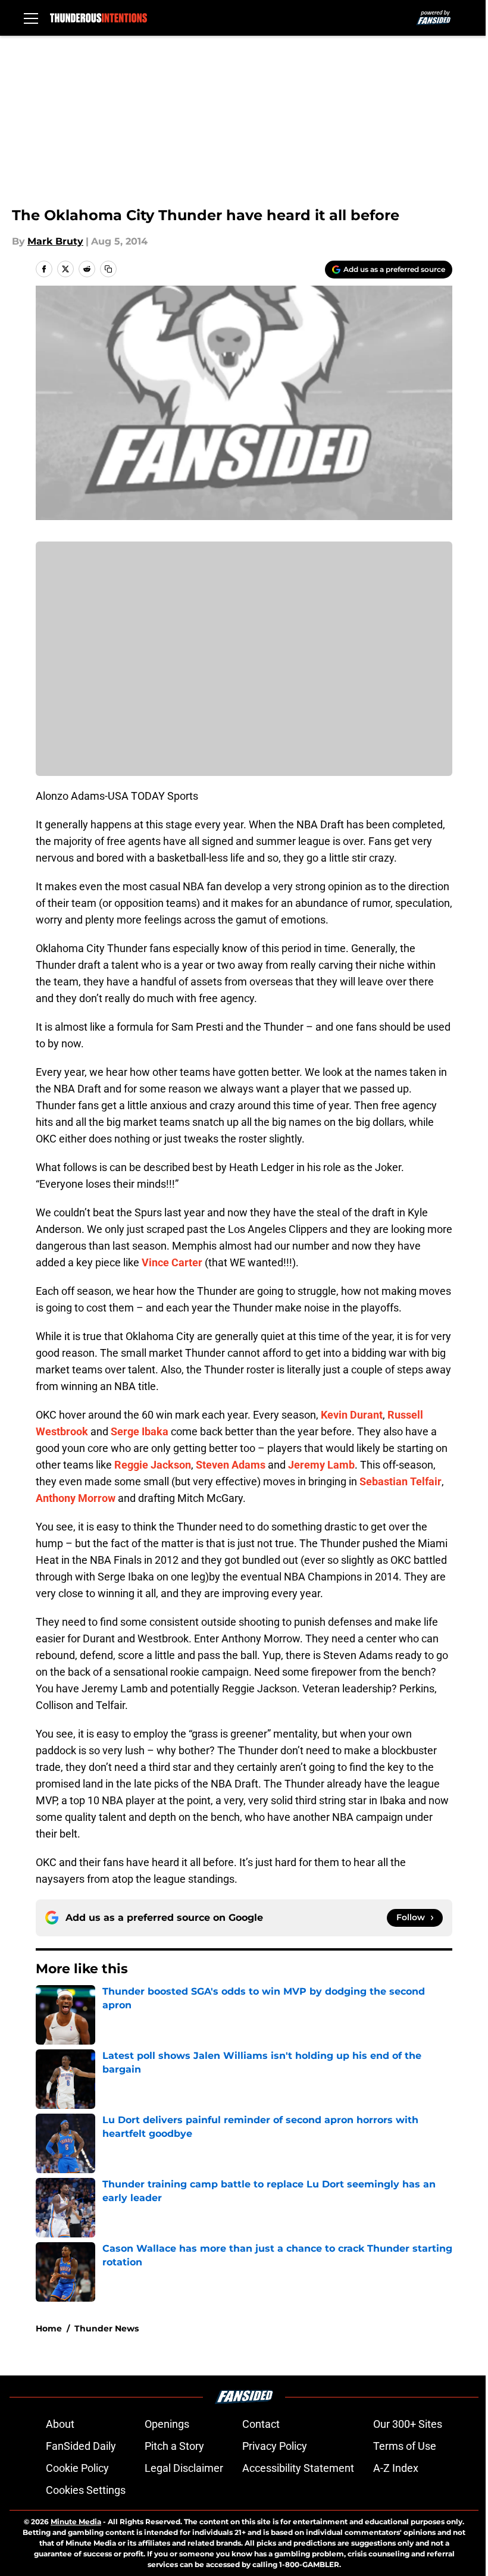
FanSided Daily (81, 2446)
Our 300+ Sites (408, 2424)
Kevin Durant (352, 1415)
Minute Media (76, 2522)
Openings (167, 2424)
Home (49, 2328)
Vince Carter (172, 1262)
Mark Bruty (55, 241)
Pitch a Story (174, 2446)
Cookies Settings (86, 2490)
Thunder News (107, 2328)
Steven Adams (231, 1465)
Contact (261, 2424)
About (60, 2424)
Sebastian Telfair (401, 1481)
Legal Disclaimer (184, 2468)
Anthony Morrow (76, 1498)
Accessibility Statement (298, 2468)
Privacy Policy (275, 2446)
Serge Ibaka (140, 1431)
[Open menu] (31, 18)
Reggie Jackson (153, 1465)
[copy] (108, 269)
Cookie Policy (77, 2468)
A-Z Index (396, 2468)
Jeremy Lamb (321, 1465)
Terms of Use (405, 2446)
